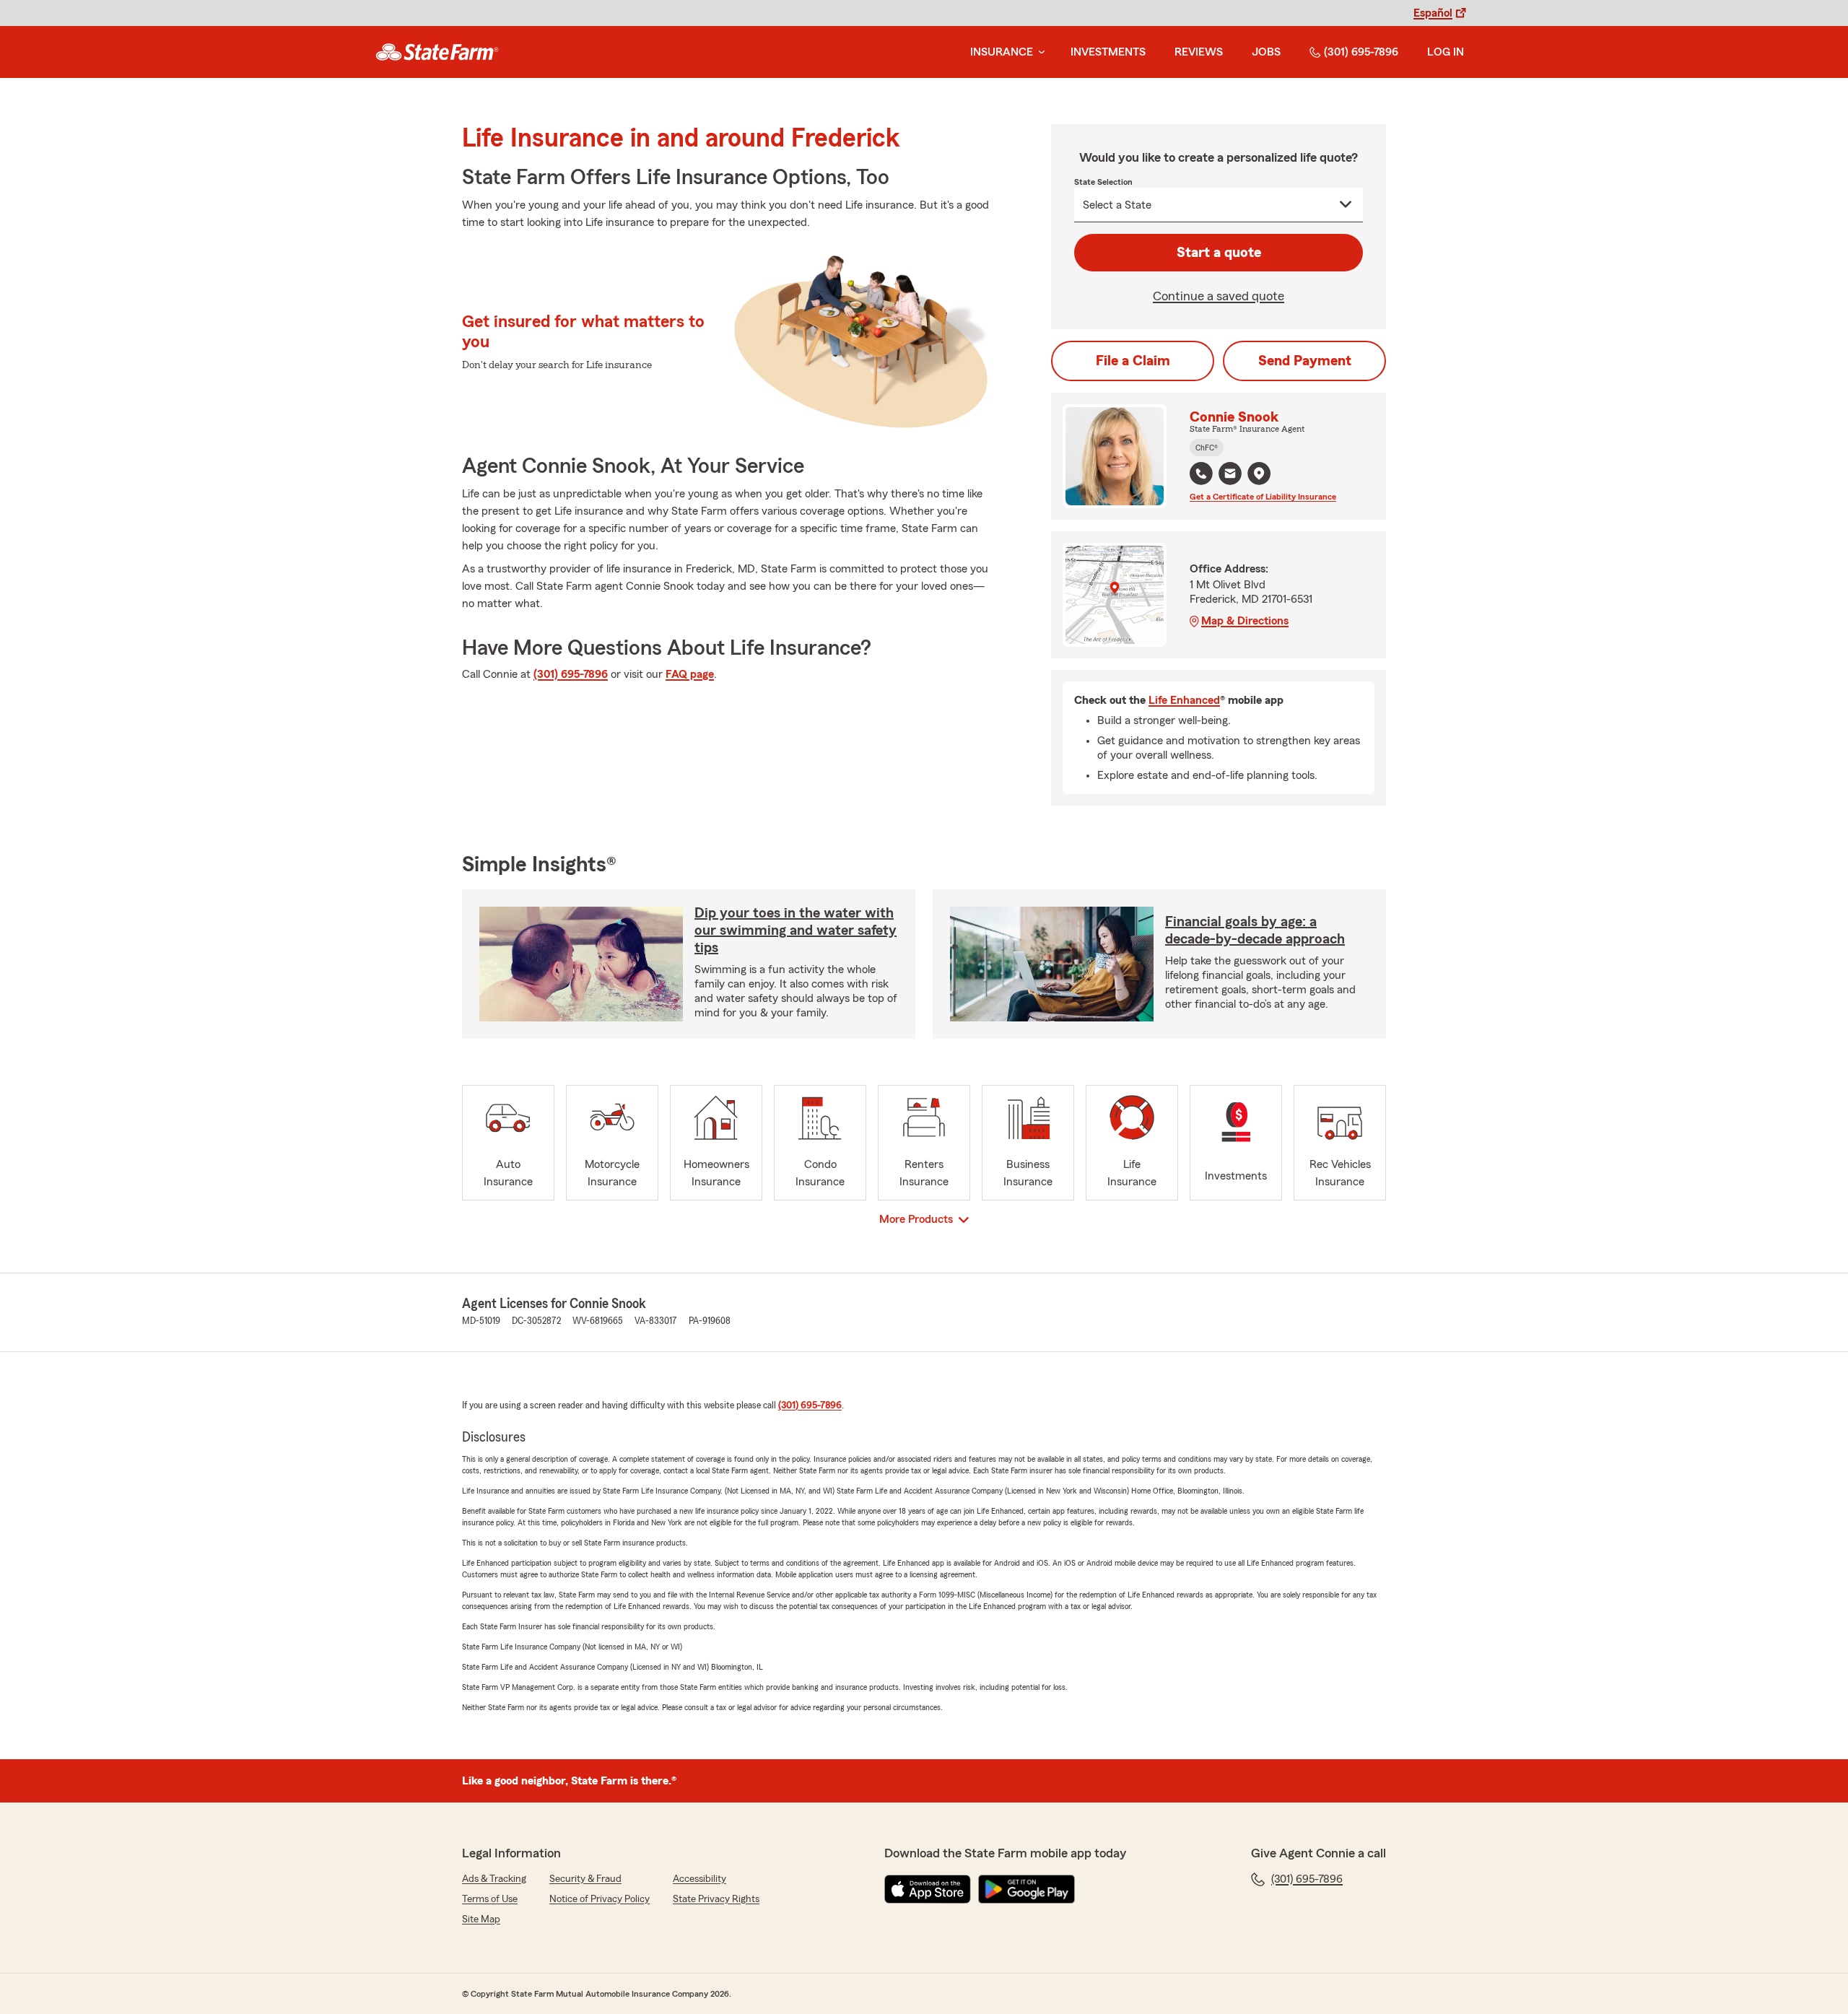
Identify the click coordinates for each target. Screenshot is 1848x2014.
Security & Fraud (585, 1879)
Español (1433, 13)
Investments (1108, 52)
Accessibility (699, 1879)
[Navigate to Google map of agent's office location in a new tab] (1259, 474)
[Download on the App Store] (928, 1889)
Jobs (1266, 52)
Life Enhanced (1184, 700)
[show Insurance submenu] (1039, 52)
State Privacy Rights (716, 1899)
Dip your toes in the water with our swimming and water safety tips (796, 930)
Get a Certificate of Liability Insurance (1263, 497)
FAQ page (690, 674)
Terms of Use (490, 1899)
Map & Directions (1245, 621)
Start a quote (1219, 253)
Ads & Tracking (494, 1879)
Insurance (1002, 52)
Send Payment (1305, 361)
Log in (1446, 52)
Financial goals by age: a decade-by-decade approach (1255, 930)
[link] (437, 52)
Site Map (481, 1919)
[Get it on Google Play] (1027, 1889)
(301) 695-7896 (1361, 52)
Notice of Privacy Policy (600, 1899)
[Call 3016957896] (1201, 474)
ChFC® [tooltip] (1207, 448)
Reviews (1199, 52)
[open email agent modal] (1230, 475)
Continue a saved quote (1219, 296)
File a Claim (1133, 361)
